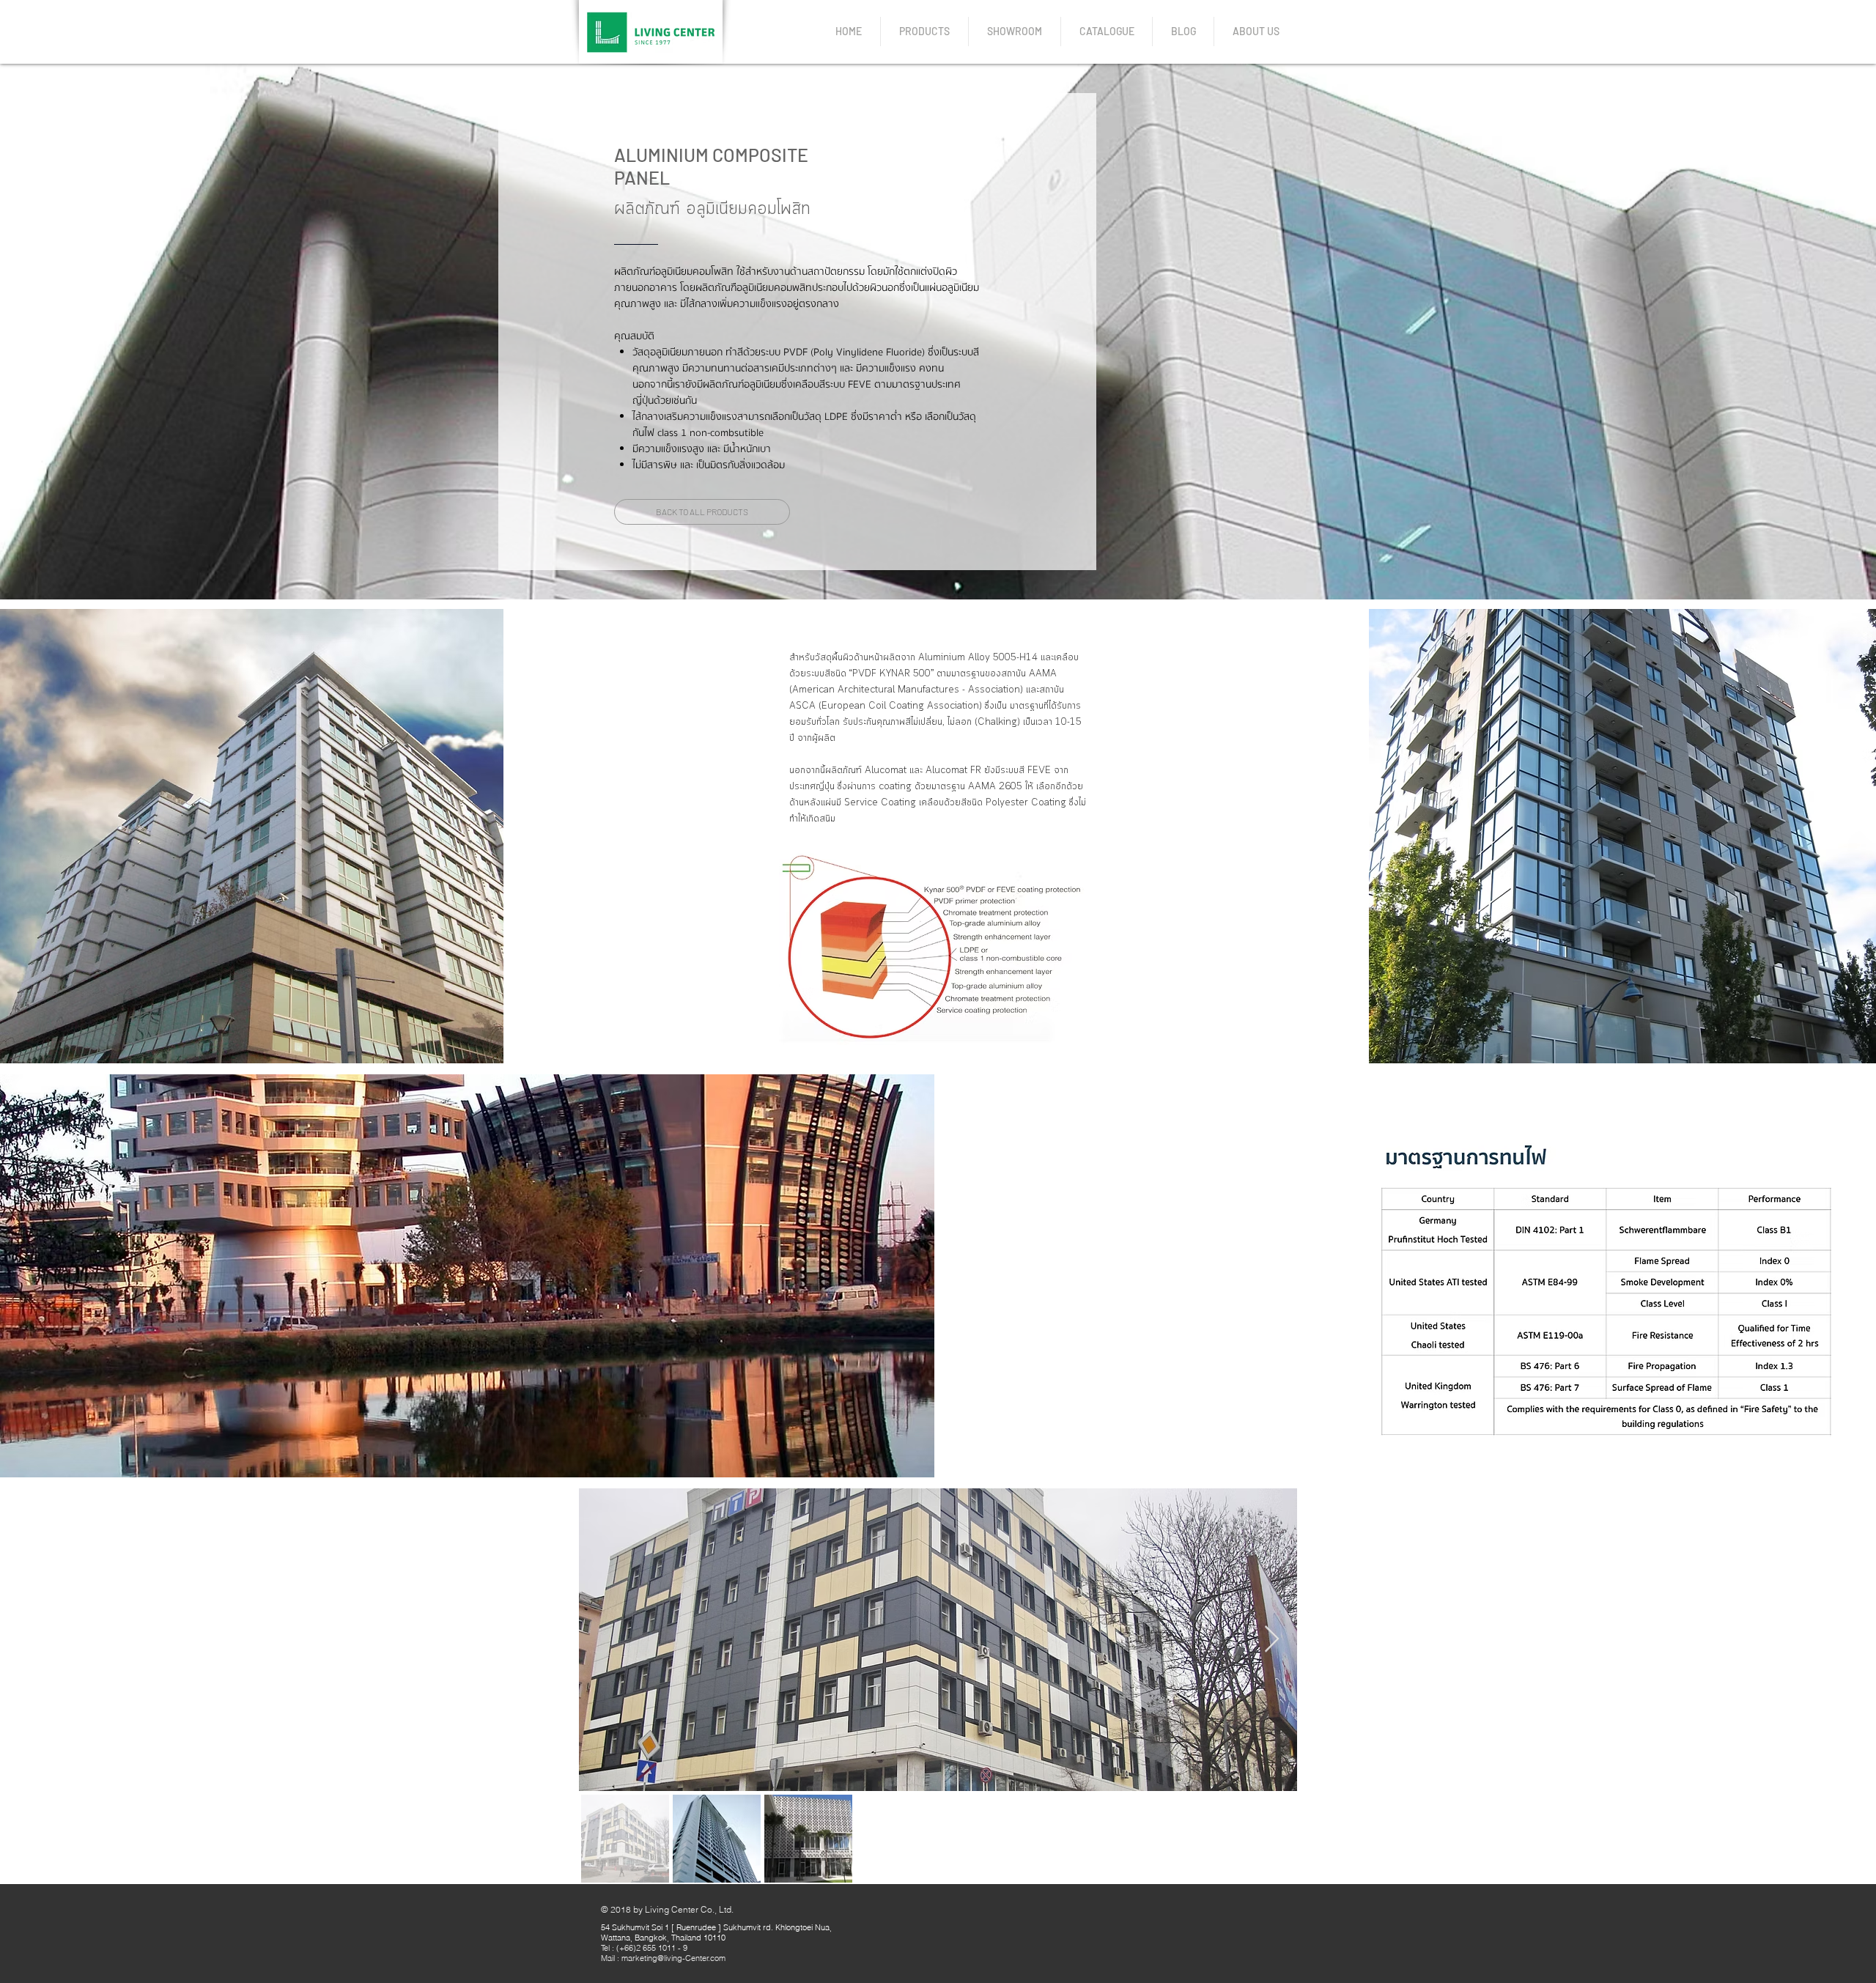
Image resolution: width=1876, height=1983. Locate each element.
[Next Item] (1272, 1640)
